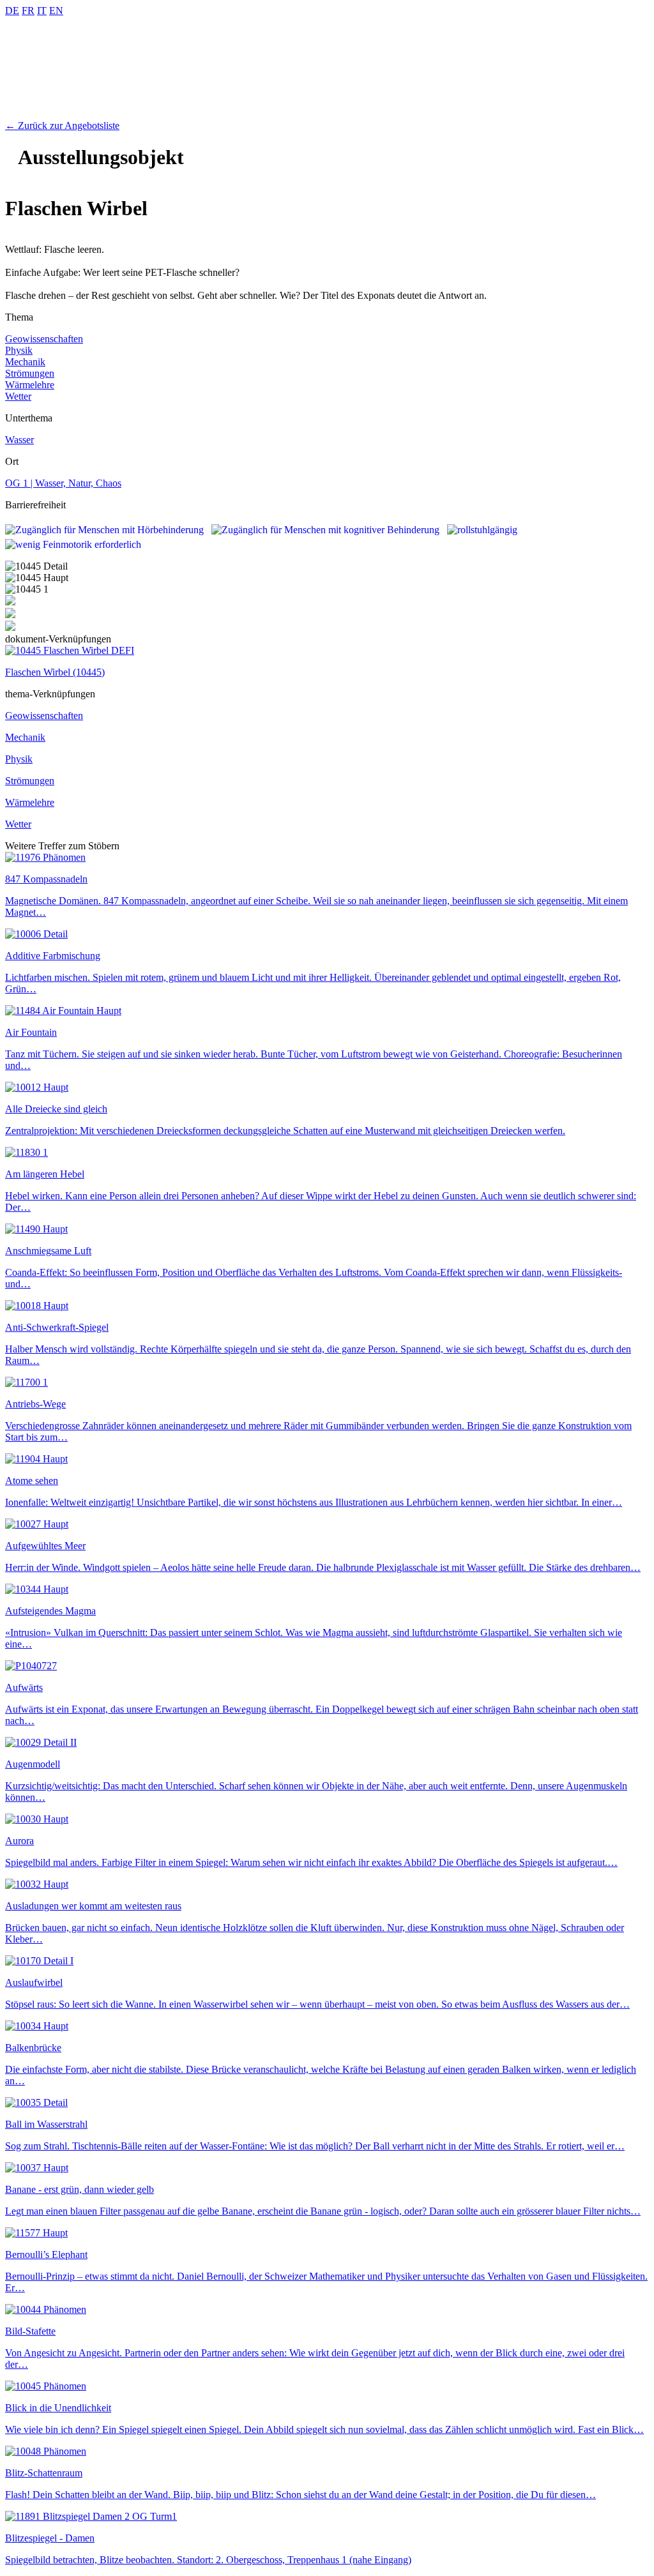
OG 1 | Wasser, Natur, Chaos (63, 483)
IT (42, 11)
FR (28, 11)
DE (12, 11)
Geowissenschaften (44, 339)
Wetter (18, 396)
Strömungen (30, 373)
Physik (19, 350)
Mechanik (25, 362)
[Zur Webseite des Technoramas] (327, 114)
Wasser (19, 440)
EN (56, 11)
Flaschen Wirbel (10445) (55, 672)
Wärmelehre (30, 385)
